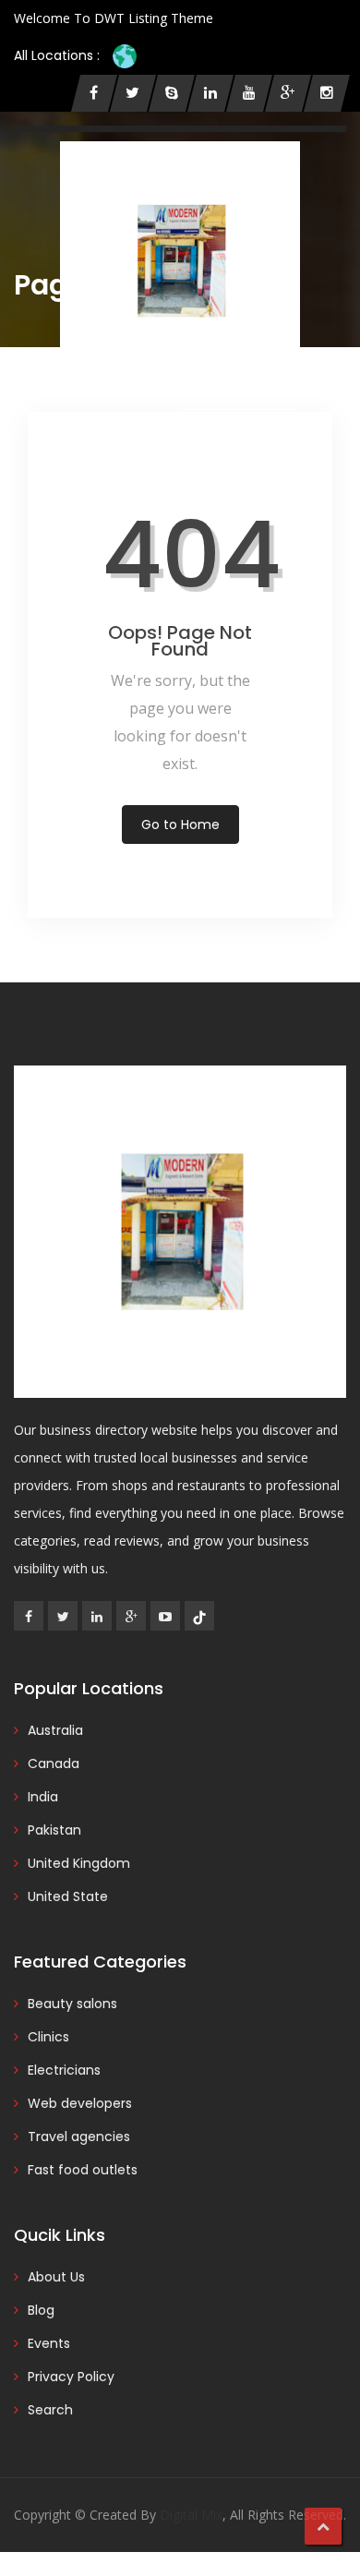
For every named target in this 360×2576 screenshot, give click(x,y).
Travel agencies (79, 2137)
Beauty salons (72, 2004)
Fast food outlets (83, 2170)
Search (50, 2410)
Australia (55, 1730)
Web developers (80, 2103)
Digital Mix (191, 2515)
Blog (41, 2310)
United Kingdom (79, 1863)
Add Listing (246, 426)
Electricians (64, 2070)
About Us (56, 2277)
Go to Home (180, 825)
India (43, 1797)
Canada (54, 1763)
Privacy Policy (71, 2377)
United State (68, 1896)
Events (49, 2343)
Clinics (48, 2037)
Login (95, 427)
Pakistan (54, 1830)
